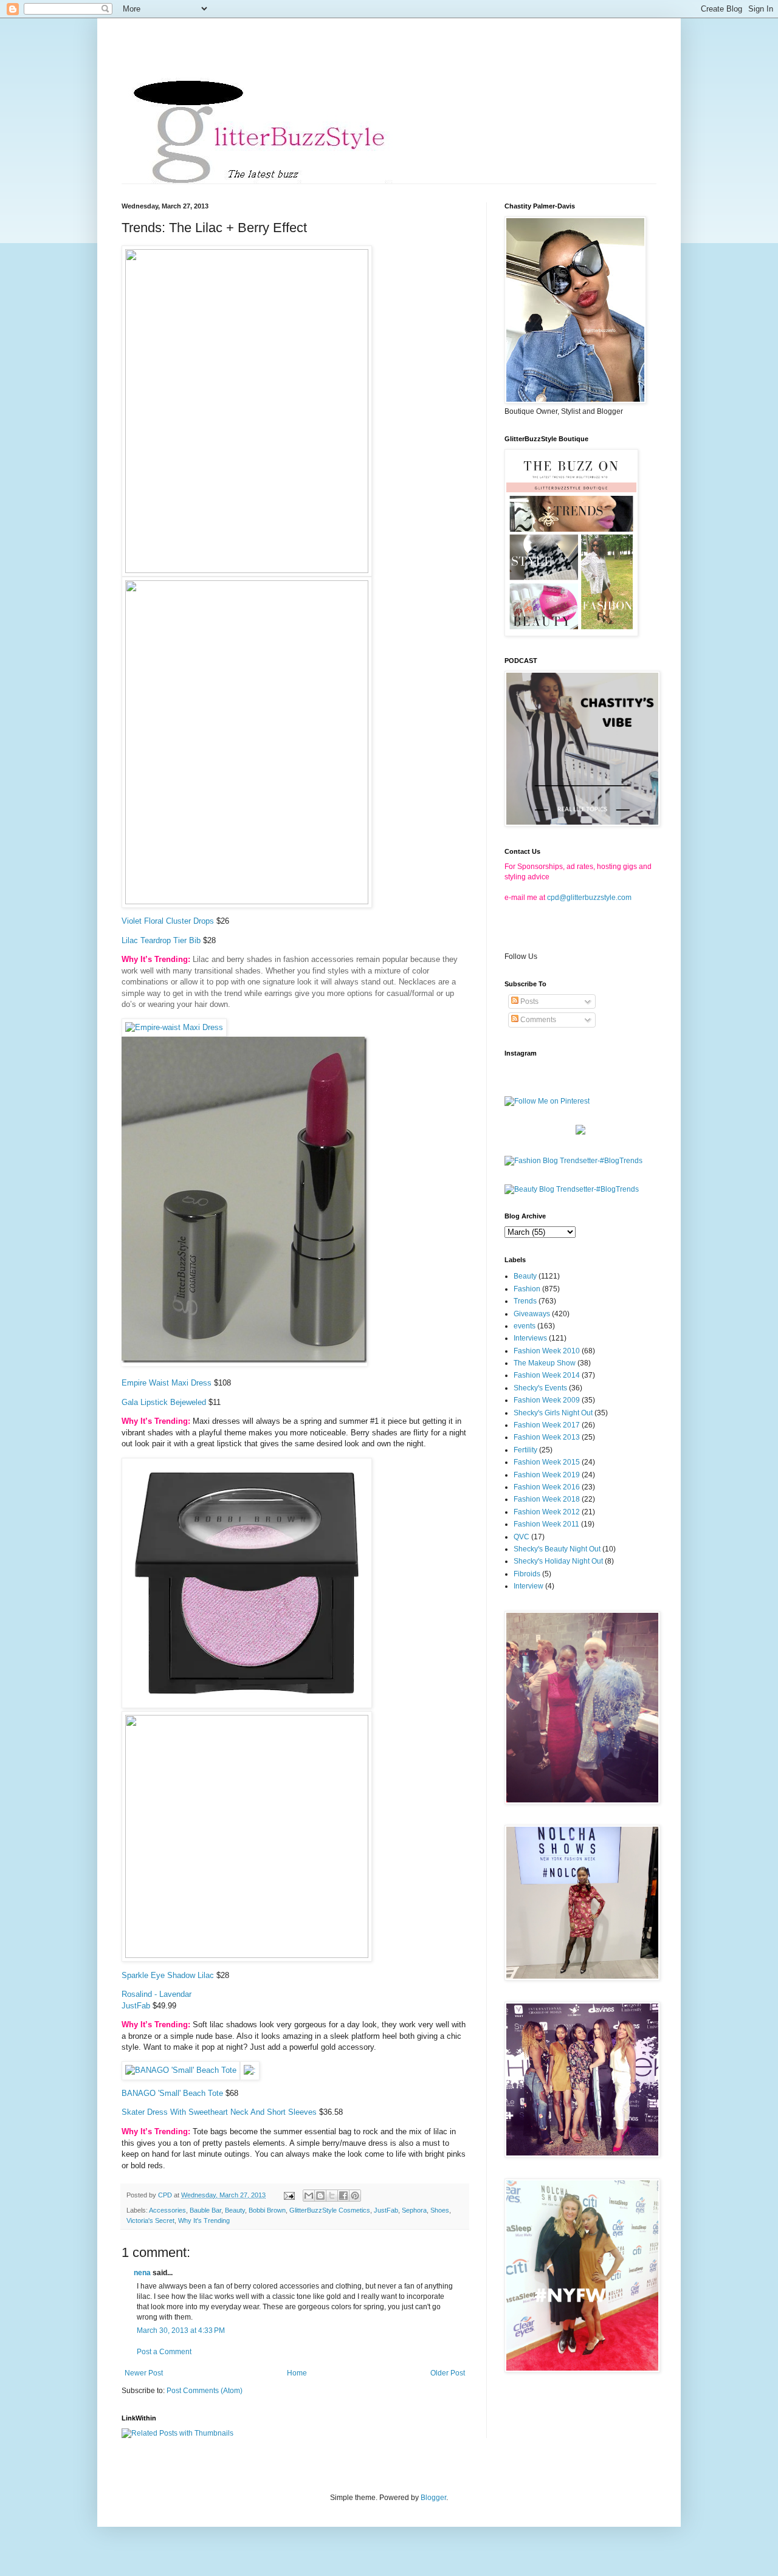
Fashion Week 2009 (547, 1400)
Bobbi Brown (267, 2210)
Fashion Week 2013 (547, 1437)
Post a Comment (164, 2352)
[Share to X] (332, 2196)
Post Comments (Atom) (205, 2391)
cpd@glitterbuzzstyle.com (589, 898)
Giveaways (532, 1314)
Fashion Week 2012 (547, 1512)
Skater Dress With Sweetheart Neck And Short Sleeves (219, 2112)
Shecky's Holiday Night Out (558, 1561)
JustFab (136, 2006)
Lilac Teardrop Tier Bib (161, 940)
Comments (537, 1020)
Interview (528, 1586)
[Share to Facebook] (343, 2196)
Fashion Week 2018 (547, 1499)
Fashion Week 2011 (546, 1524)
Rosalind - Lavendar (157, 1994)
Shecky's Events (540, 1388)
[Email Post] (289, 2195)
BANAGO (139, 2093)
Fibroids (527, 1574)
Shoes (440, 2210)
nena (142, 2273)
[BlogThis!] (320, 2196)
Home (297, 2373)
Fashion (527, 1289)
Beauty (235, 2210)
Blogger (433, 2498)
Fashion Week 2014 (547, 1375)
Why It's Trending (204, 2221)
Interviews (530, 1338)
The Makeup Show (545, 1363)
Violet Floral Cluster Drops (168, 921)
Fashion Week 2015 (547, 1462)
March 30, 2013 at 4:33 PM (181, 2330)
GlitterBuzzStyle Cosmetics (330, 2210)
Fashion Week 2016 (547, 1487)
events (525, 1326)
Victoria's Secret (150, 2221)
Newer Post (144, 2373)
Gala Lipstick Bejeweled (164, 1402)
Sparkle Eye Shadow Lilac (168, 1975)
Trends (525, 1301)
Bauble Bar (205, 2210)
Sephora (414, 2210)
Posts (528, 1001)
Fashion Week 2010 (547, 1351)
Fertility (525, 1450)
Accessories (167, 2210)
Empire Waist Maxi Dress (167, 1383)
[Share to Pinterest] (355, 2196)
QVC (522, 1537)
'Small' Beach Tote (191, 2093)
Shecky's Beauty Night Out (557, 1549)
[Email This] (309, 2196)
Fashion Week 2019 (547, 1475)
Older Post (448, 2373)
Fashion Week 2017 (547, 1425)
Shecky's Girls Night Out (553, 1413)
